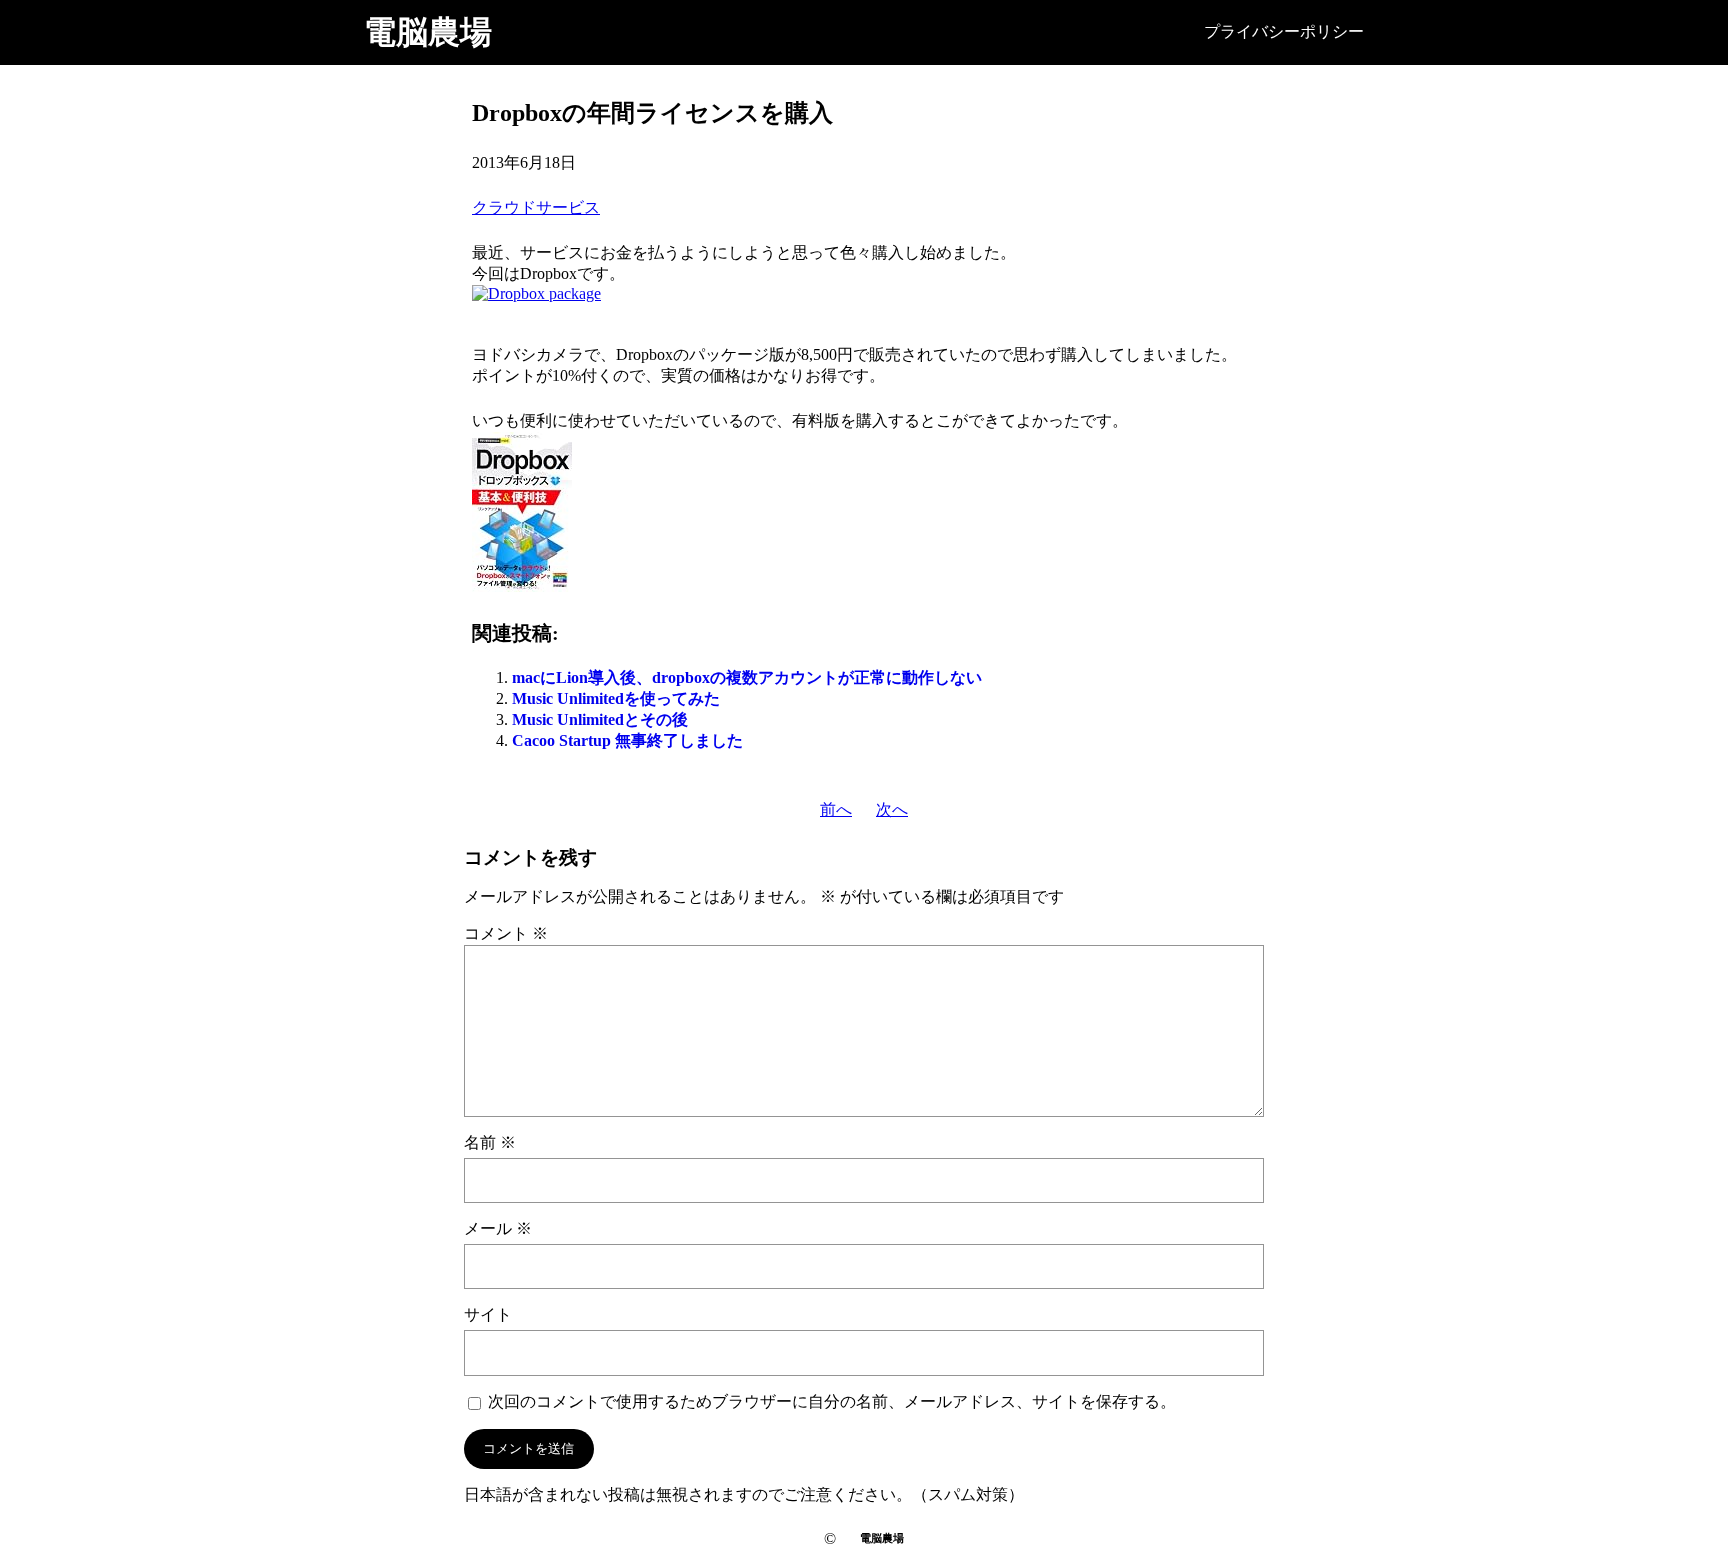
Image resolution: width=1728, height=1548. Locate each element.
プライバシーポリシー (1284, 31)
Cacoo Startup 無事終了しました (627, 740)
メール (498, 1228)
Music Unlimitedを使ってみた (616, 698)
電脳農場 (428, 32)
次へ (892, 809)
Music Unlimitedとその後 (600, 719)
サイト (488, 1314)
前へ (836, 809)
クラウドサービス (536, 207)
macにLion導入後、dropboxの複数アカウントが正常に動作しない (747, 677)
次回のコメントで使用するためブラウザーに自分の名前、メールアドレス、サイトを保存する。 (832, 1401)
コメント (506, 933)
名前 (490, 1142)
